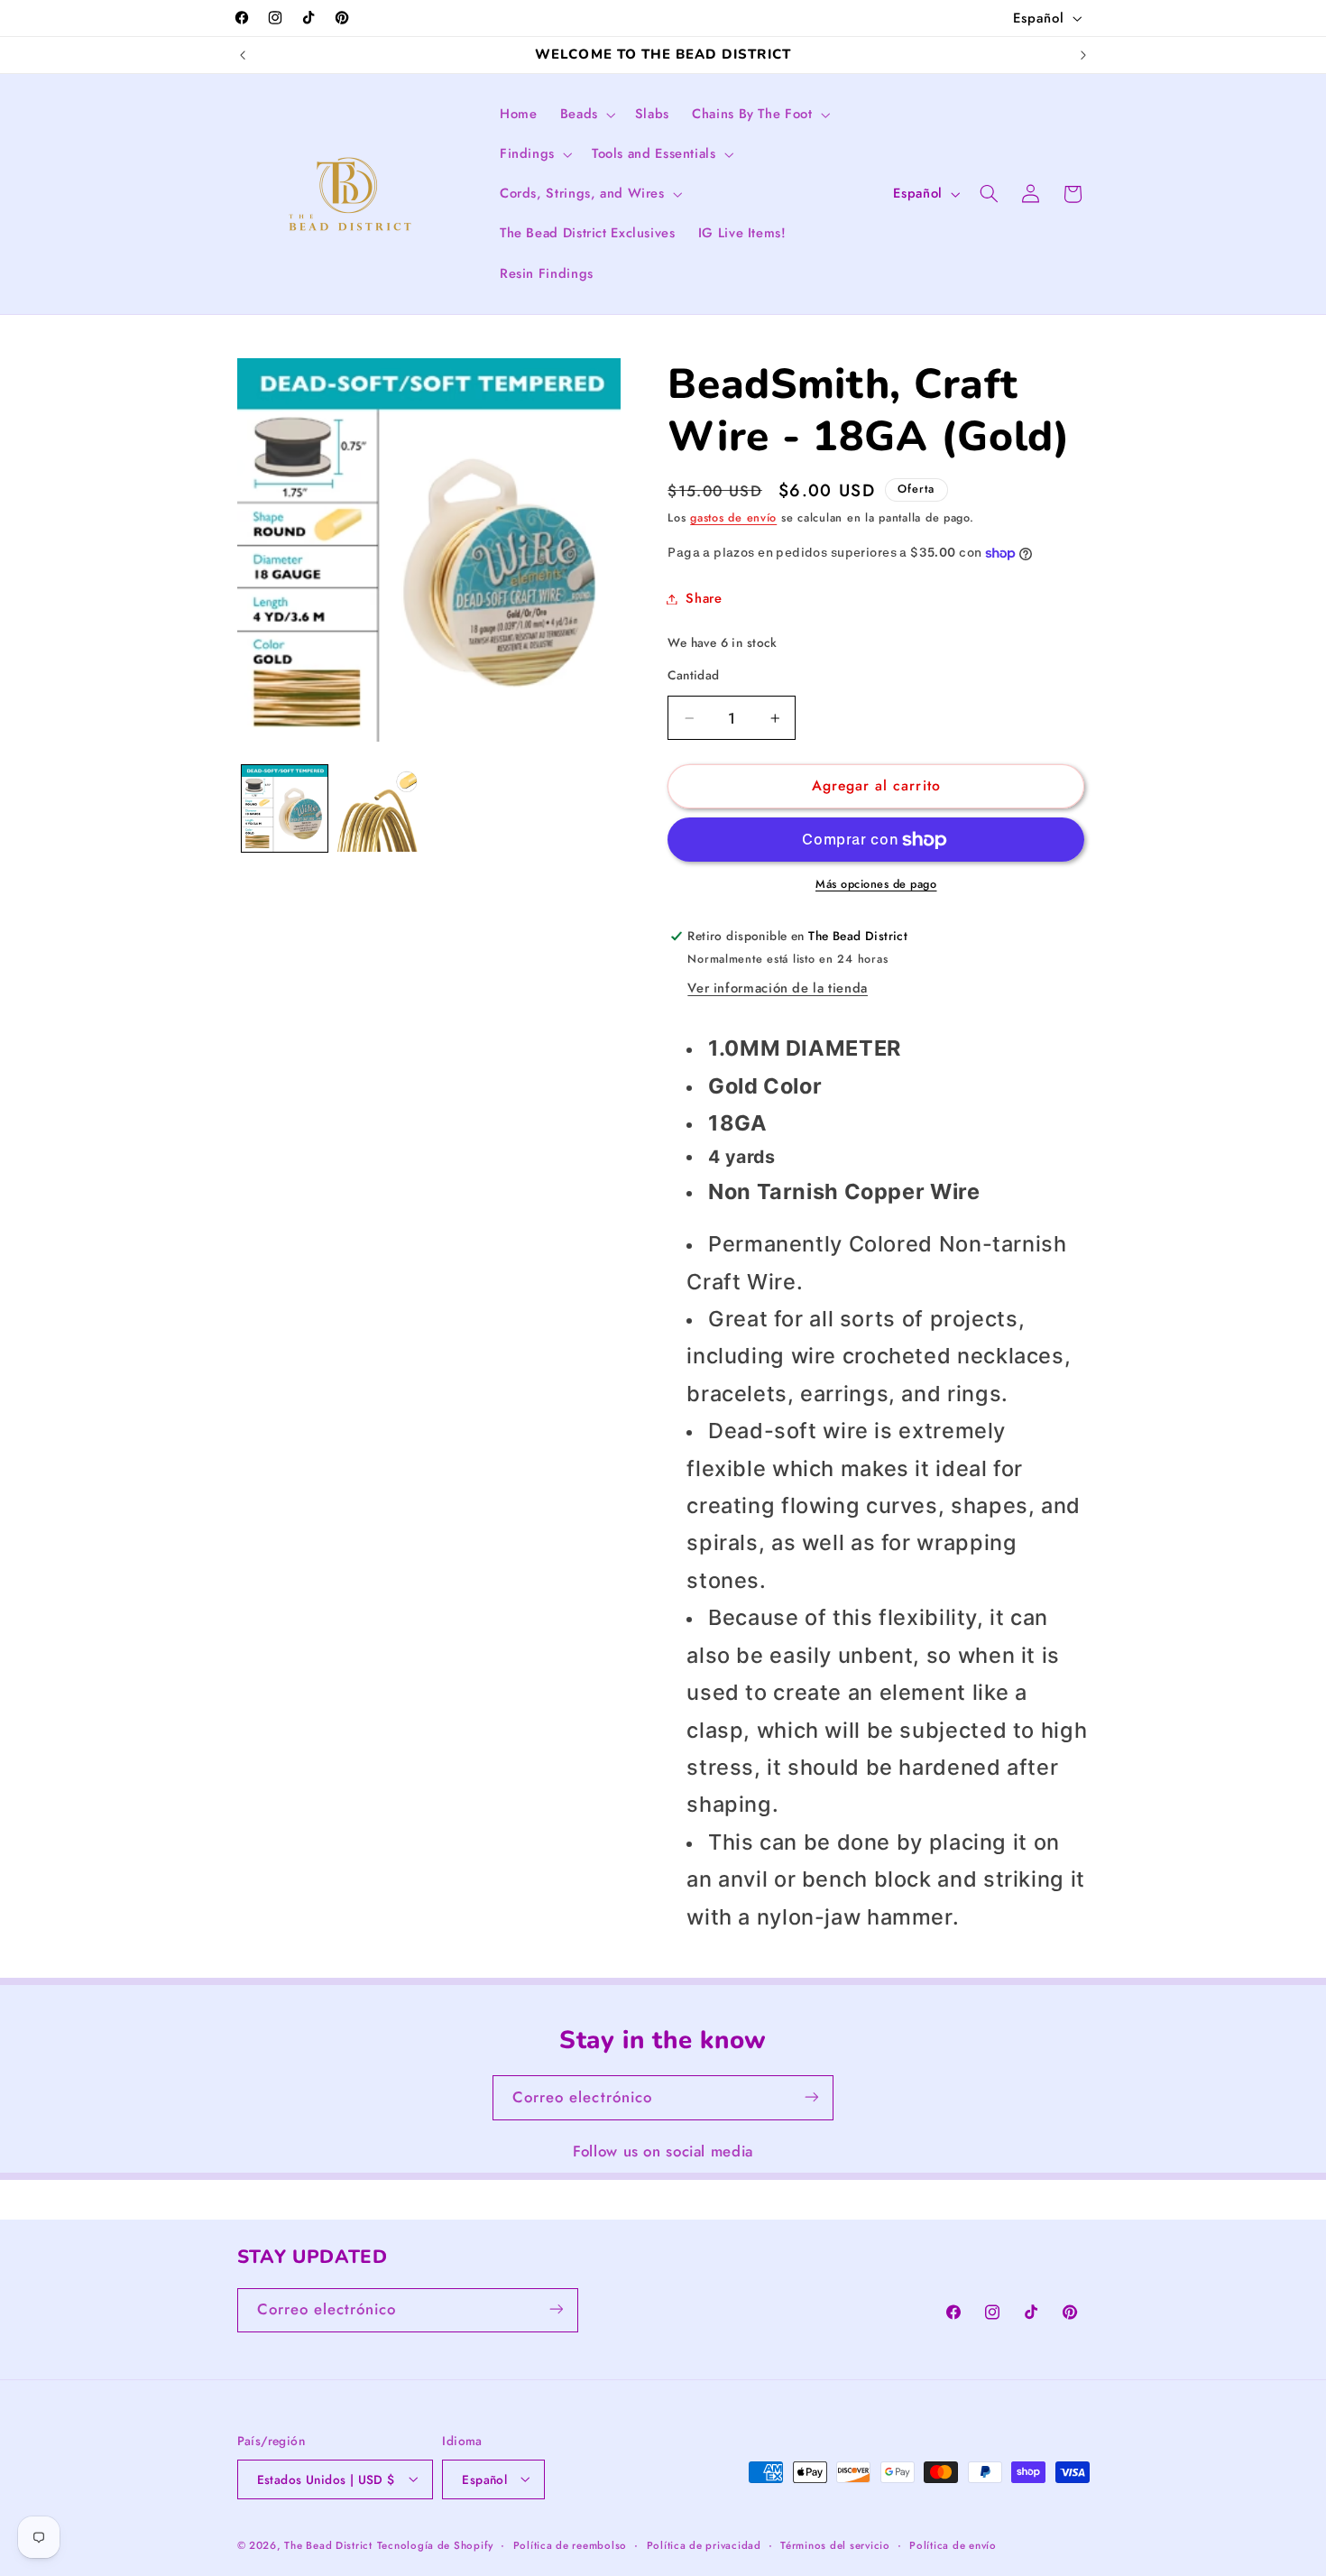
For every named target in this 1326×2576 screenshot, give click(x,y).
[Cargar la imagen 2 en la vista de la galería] (380, 808)
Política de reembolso (570, 2544)
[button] (586, 115)
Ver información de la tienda (778, 989)
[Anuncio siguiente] (1083, 55)
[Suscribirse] (812, 2097)
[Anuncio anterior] (243, 55)
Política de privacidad (704, 2544)
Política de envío (953, 2544)
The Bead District (328, 2544)
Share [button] (704, 598)
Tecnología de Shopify (435, 2544)
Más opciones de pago (876, 885)
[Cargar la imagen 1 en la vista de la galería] (285, 808)
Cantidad (693, 676)
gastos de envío (733, 518)
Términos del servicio (835, 2544)
